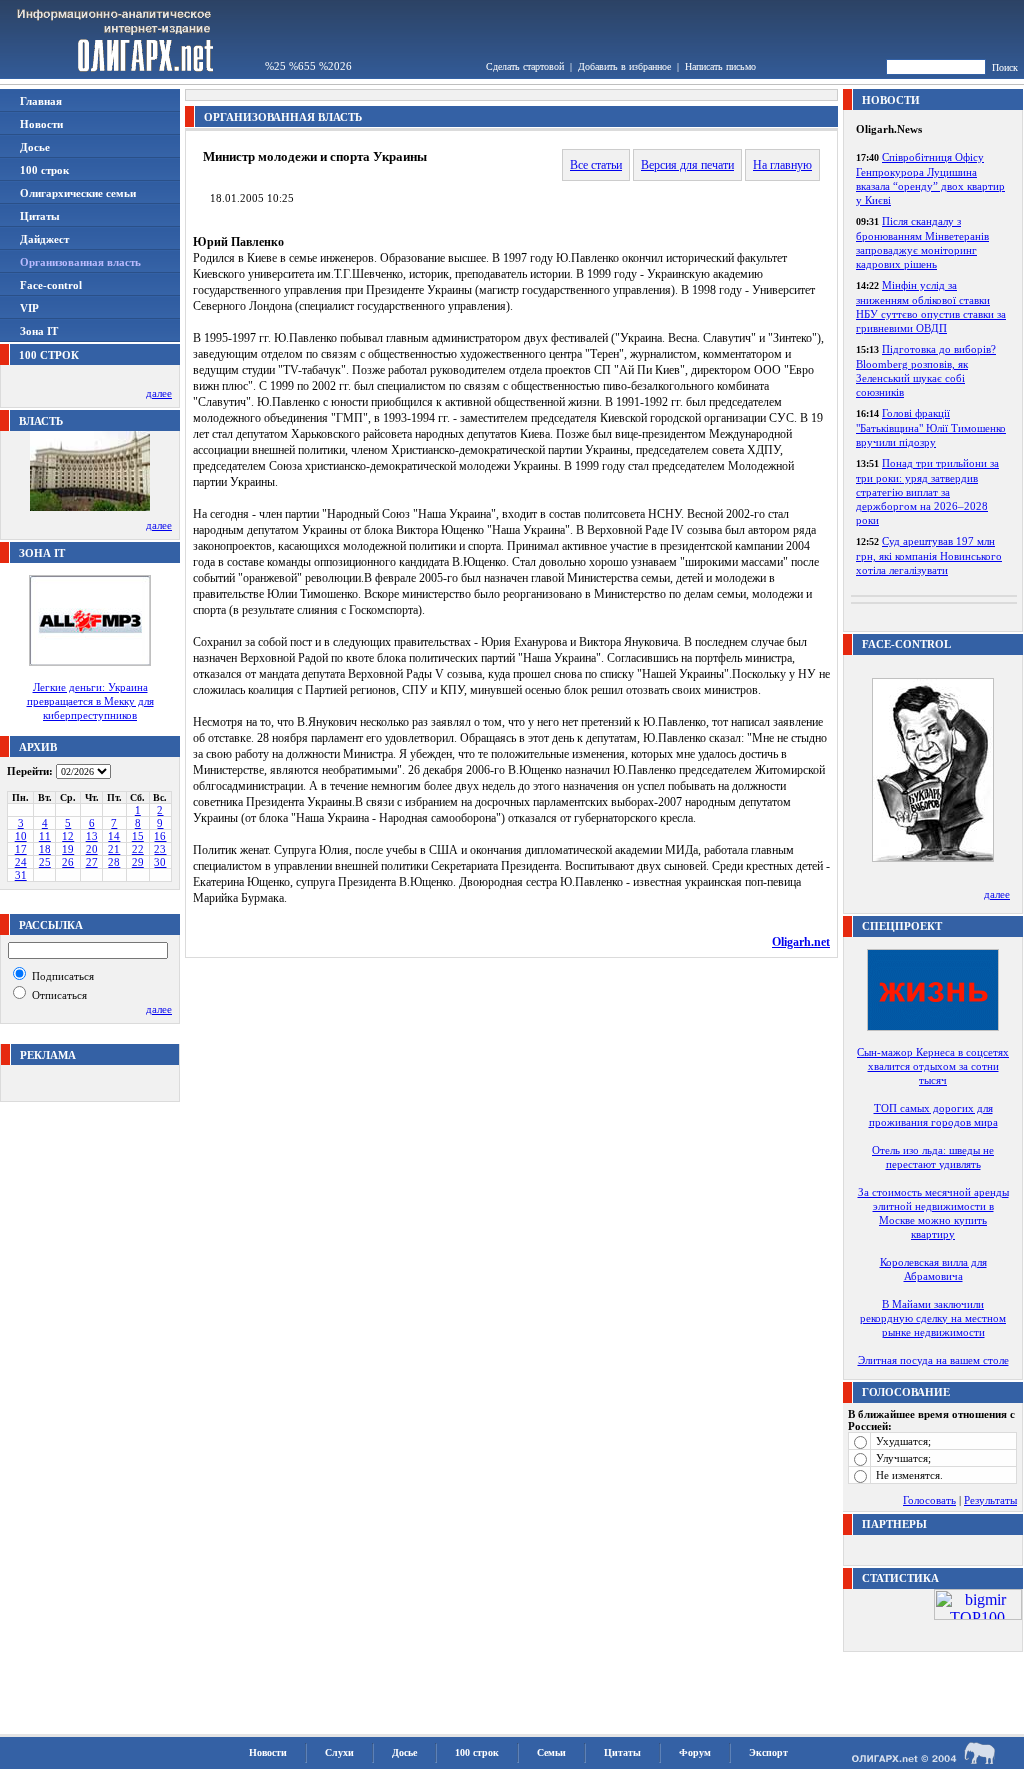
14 (114, 836)
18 (45, 849)
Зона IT (39, 331)
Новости (41, 124)
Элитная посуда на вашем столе (933, 1360)
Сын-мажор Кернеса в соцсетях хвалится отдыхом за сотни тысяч (933, 1066)
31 (21, 875)
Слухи (339, 1752)
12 (68, 836)
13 (92, 836)
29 (138, 862)
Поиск (1005, 67)
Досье (35, 147)
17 (21, 849)
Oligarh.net (801, 942)
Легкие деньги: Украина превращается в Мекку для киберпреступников (90, 701)
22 (138, 849)
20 (92, 849)
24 (21, 862)
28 (114, 862)
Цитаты (40, 216)
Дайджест (44, 239)
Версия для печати (687, 165)
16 (160, 836)
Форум (695, 1752)
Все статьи (596, 165)
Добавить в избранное (624, 66)
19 (68, 849)
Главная (41, 101)
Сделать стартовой (525, 66)
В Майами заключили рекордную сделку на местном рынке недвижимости (933, 1318)
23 (160, 849)
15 (138, 836)
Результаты (990, 1500)
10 (21, 836)
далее (159, 393)
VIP (29, 308)
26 (68, 862)
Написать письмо (720, 66)
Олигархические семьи (78, 193)
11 (45, 836)
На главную (782, 165)
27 (92, 862)
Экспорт (768, 1752)
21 (114, 849)
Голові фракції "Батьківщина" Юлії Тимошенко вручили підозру (931, 427)
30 (160, 862)
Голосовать (929, 1500)
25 (45, 862)
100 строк (44, 170)
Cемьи (551, 1752)
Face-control (51, 285)
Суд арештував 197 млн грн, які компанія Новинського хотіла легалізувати (929, 555)
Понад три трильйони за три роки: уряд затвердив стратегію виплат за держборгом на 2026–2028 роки (927, 491)
